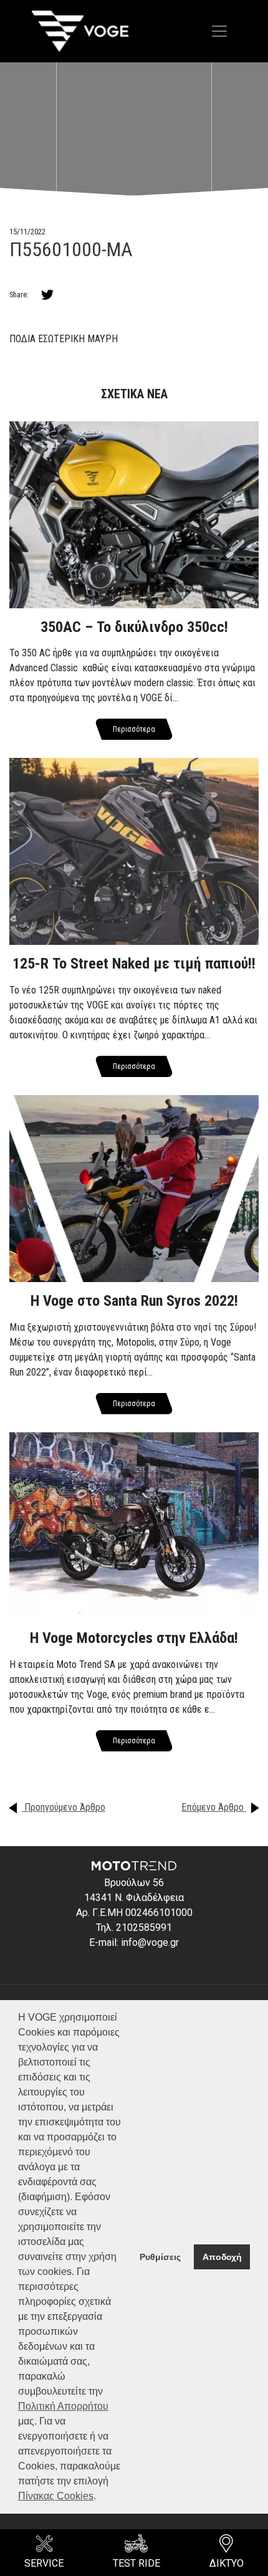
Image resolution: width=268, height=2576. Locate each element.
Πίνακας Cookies (56, 2496)
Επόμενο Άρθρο (214, 1807)
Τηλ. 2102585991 (134, 1927)
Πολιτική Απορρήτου (63, 2406)
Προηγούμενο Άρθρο (64, 1807)
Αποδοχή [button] (222, 2257)
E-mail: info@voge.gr (134, 1942)
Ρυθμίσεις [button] (160, 2257)
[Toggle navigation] (219, 31)
